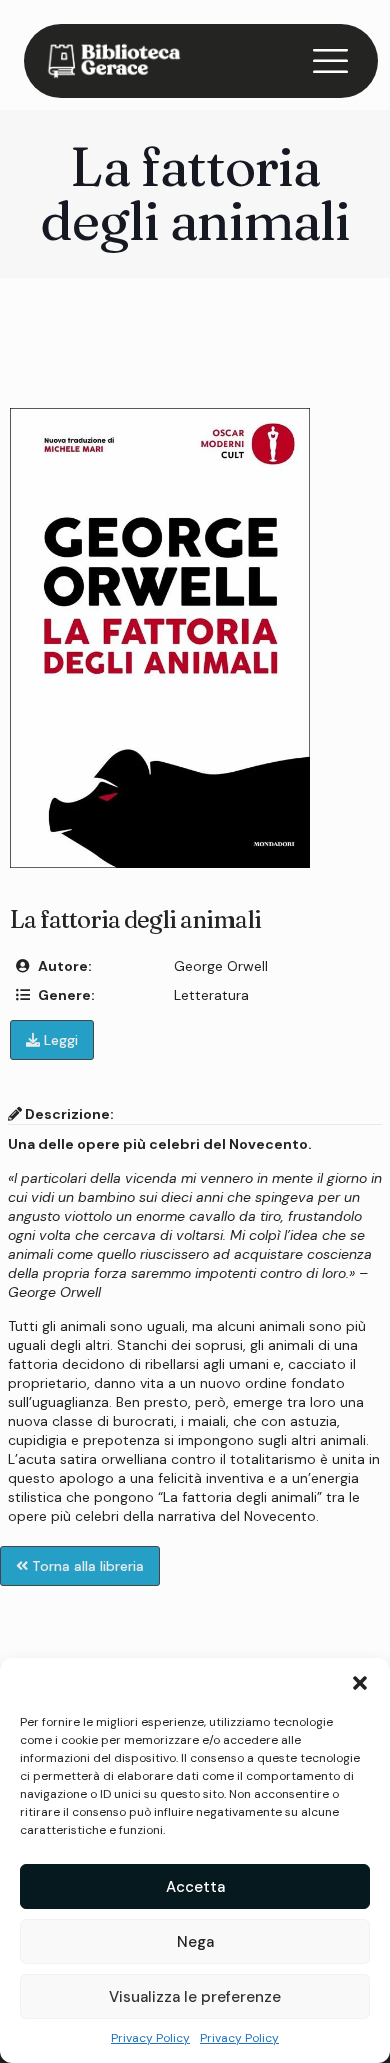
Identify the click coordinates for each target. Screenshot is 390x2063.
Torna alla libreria (86, 1566)
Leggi (59, 1040)
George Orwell (221, 966)
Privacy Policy (150, 2038)
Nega (195, 1942)
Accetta (195, 1887)
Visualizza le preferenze (195, 1997)
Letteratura (211, 995)
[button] (360, 1683)
